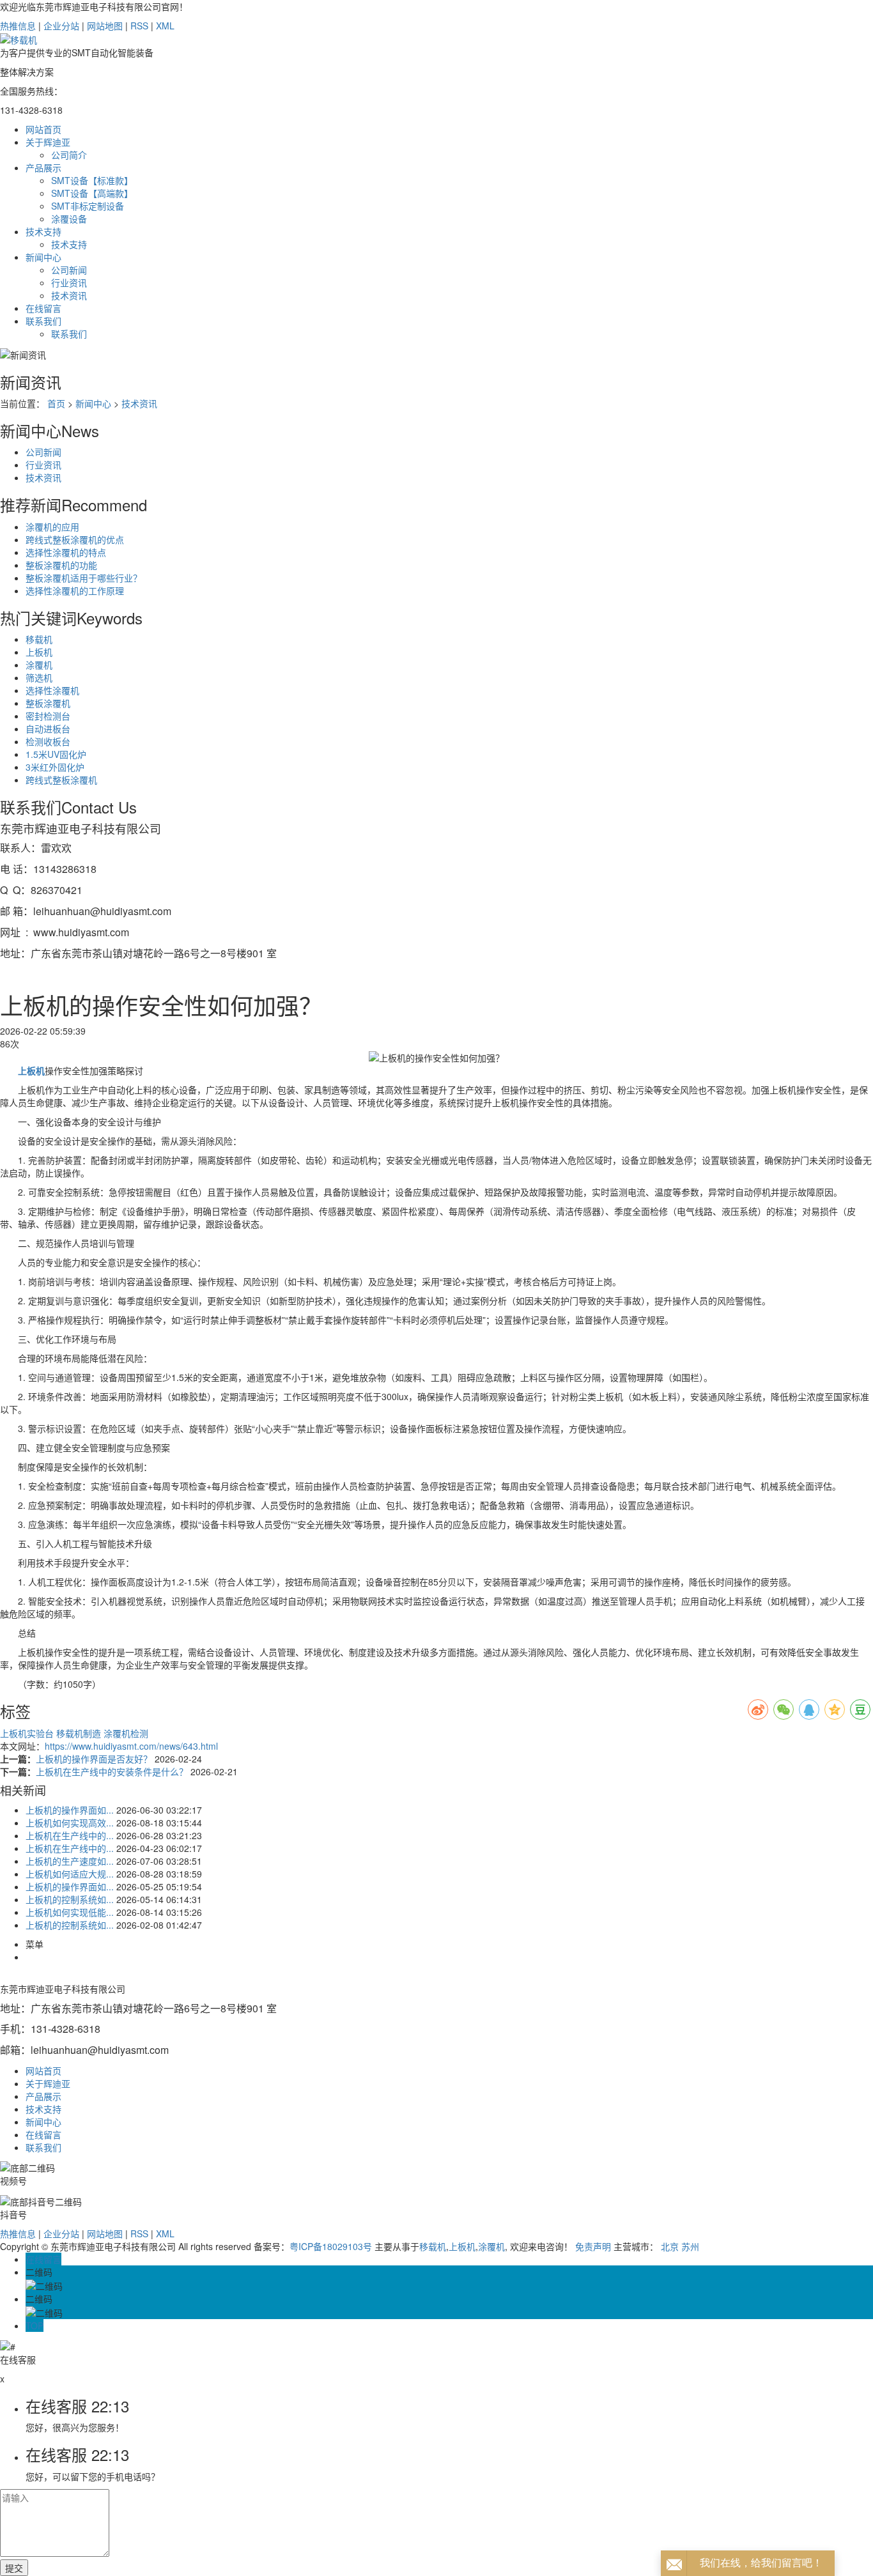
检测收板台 (48, 741)
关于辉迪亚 (48, 142)
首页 (56, 403)
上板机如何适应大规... (70, 1874)
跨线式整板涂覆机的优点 (75, 539)
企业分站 (61, 26)
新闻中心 (43, 257)
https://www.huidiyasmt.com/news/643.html (131, 1746)
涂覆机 (39, 665)
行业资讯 (69, 282)
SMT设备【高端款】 (92, 193)
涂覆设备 (69, 219)
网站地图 (105, 26)
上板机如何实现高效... (70, 1823)
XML (165, 26)
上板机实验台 (28, 1733)
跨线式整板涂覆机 (61, 780)
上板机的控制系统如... (70, 1899)
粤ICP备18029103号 (331, 2246)
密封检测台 (48, 716)
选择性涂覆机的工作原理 (75, 590)
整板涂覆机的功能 (61, 565)
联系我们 (43, 321)
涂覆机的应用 (52, 527)
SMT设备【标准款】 (92, 180)
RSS (139, 26)
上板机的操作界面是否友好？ (95, 1759)
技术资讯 (69, 295)
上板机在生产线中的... (70, 1835)
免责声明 (593, 2246)
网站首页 (43, 129)
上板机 (39, 652)
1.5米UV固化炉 (56, 754)
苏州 (690, 2246)
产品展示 (43, 167)
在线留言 (43, 308)
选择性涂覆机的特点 (66, 552)
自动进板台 (48, 729)
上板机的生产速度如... (70, 1861)
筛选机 (39, 677)
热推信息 (18, 26)
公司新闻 (69, 270)
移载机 (39, 639)
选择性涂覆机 (52, 690)
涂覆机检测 (126, 1733)
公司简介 (69, 155)
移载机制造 (80, 1733)
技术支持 (43, 231)
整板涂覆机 (48, 703)
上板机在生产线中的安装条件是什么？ (113, 1771)
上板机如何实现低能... (70, 1912)
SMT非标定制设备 (88, 206)
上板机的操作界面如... (70, 1810)
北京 (670, 2246)
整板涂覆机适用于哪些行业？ (84, 578)
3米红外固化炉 (55, 767)
